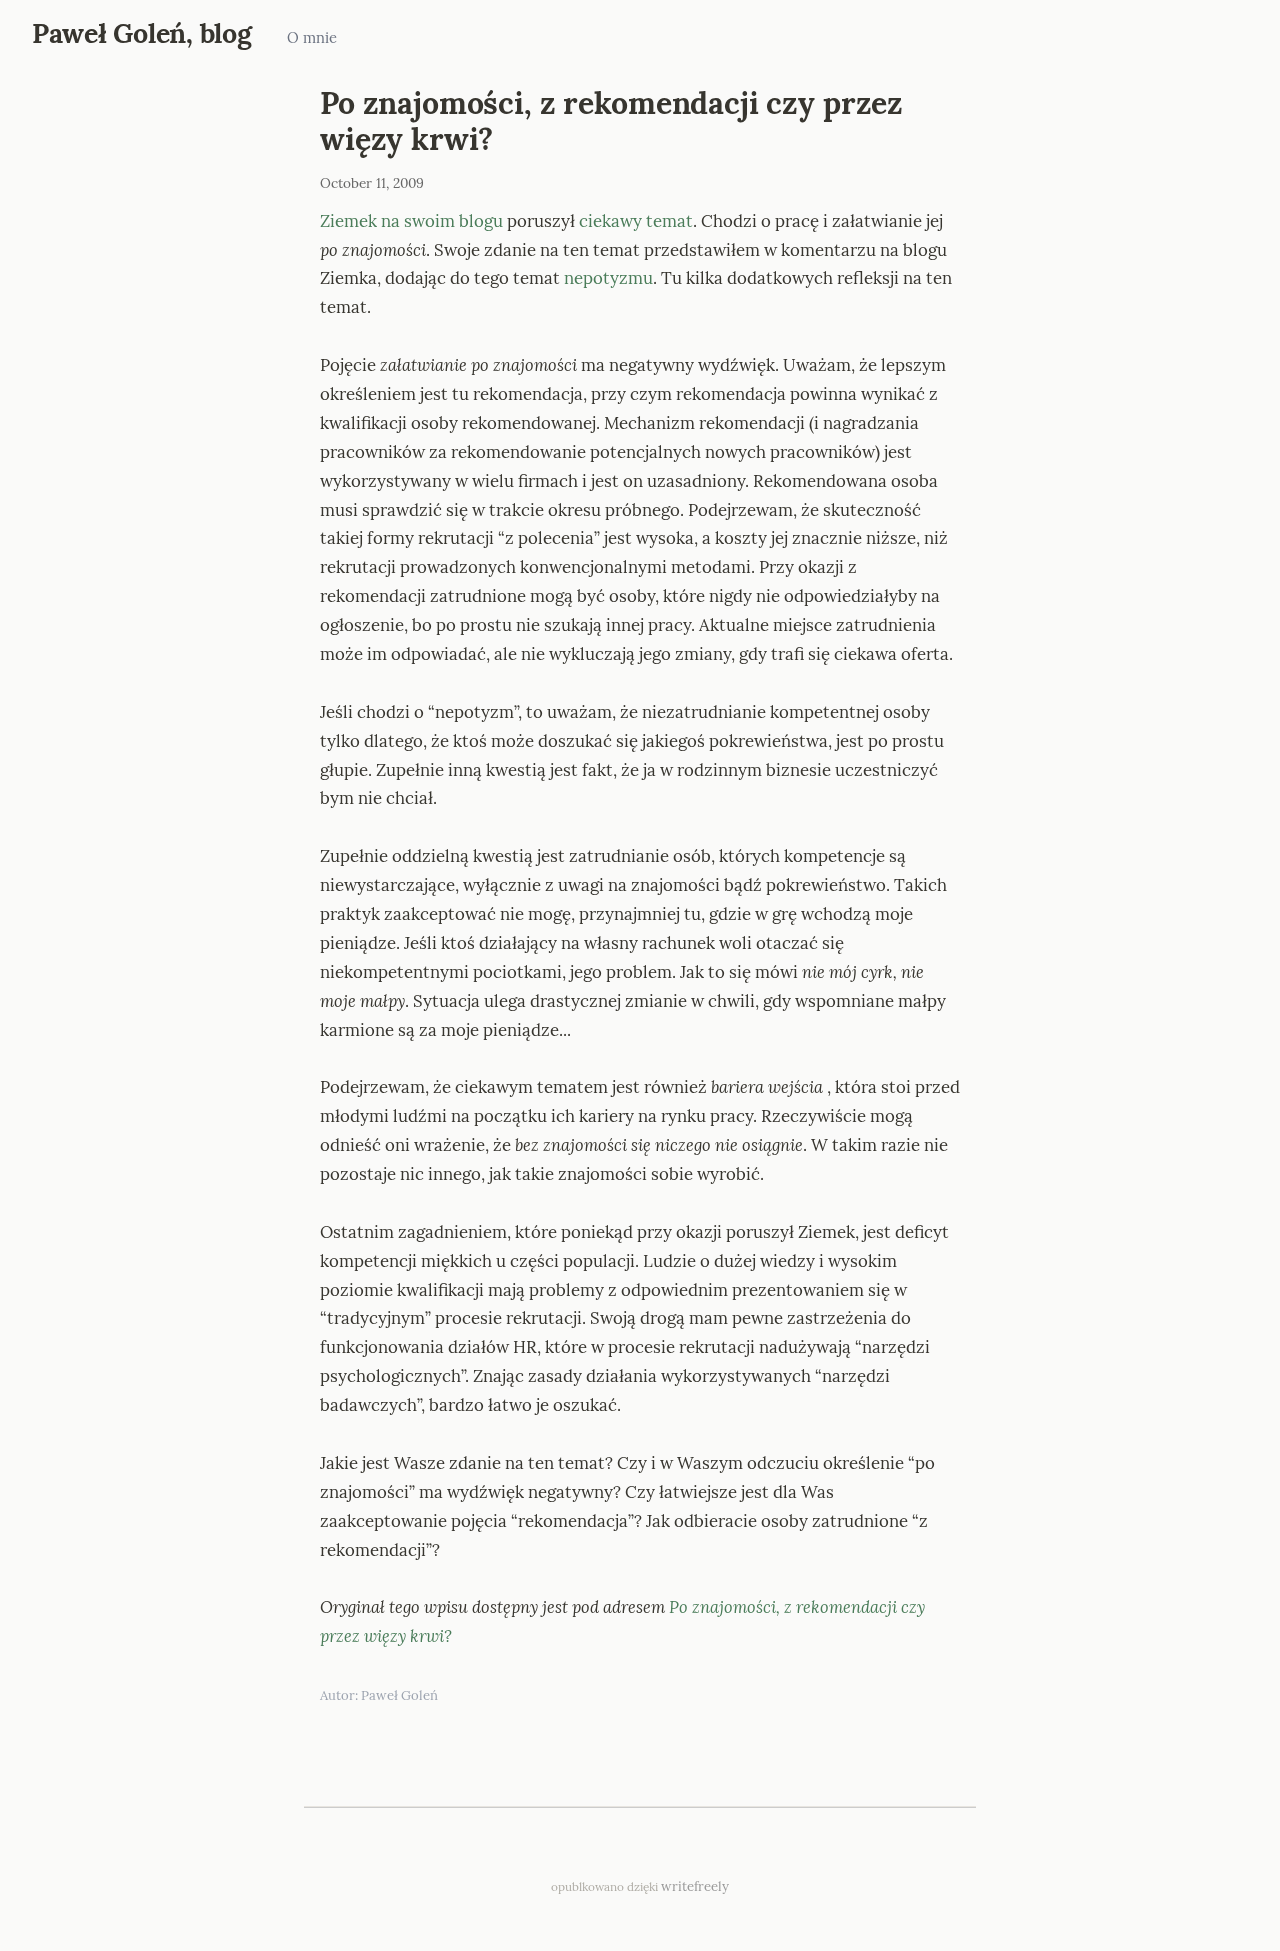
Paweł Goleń (399, 1695)
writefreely (695, 1886)
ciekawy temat (636, 221)
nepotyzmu (608, 278)
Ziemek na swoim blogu (411, 221)
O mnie (312, 37)
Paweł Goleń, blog (141, 33)
